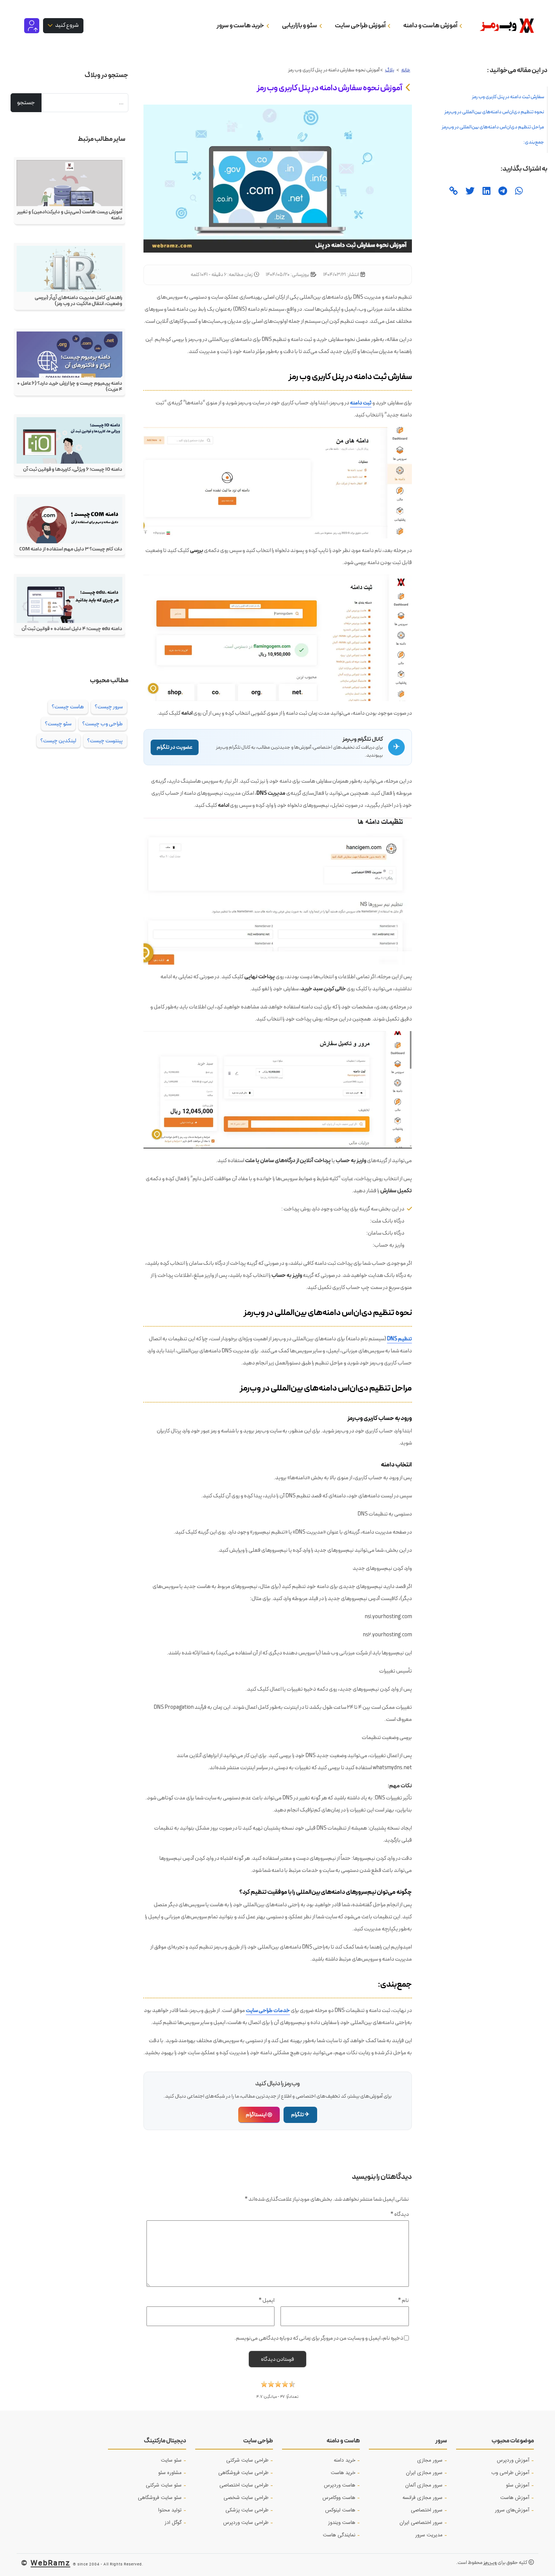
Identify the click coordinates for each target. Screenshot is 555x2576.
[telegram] (502, 192)
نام (403, 2300)
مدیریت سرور (429, 2535)
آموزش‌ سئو (518, 2485)
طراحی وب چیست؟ (103, 724)
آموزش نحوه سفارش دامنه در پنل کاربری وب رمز (330, 88)
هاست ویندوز (342, 2523)
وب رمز (490, 2563)
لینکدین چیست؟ (58, 741)
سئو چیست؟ (58, 724)
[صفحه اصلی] (504, 26)
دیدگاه (400, 2214)
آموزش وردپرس (513, 2460)
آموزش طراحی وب (510, 2473)
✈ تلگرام (300, 2115)
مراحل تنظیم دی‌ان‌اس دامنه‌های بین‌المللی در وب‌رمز (493, 127)
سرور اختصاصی (427, 2510)
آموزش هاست (515, 2498)
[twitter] (469, 192)
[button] (278, 2386)
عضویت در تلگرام (175, 747)
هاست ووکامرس (339, 2498)
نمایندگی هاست (339, 2535)
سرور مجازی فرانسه (422, 2498)
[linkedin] (486, 192)
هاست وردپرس (340, 2485)
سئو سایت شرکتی (164, 2485)
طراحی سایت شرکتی (247, 2460)
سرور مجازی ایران (424, 2473)
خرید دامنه (345, 2460)
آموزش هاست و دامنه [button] (431, 25)
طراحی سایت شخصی (246, 2498)
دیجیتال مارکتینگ (165, 2441)
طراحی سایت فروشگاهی (243, 2473)
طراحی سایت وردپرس (246, 2523)
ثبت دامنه (361, 403)
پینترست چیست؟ (105, 741)
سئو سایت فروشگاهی (160, 2498)
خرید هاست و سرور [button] (241, 25)
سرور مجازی (430, 2460)
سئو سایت (171, 2460)
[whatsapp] (518, 192)
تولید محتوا (170, 2510)
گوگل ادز (173, 2523)
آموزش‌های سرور (512, 2510)
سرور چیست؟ (109, 707)
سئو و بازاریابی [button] (300, 25)
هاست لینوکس (340, 2510)
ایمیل (267, 2300)
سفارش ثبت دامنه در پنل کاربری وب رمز (508, 97)
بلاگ (390, 70)
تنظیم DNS (399, 1339)
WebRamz (50, 2563)
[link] (453, 192)
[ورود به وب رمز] (32, 25)
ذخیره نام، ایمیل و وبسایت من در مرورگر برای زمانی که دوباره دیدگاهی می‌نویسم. (319, 2338)
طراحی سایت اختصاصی (244, 2485)
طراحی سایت (258, 2441)
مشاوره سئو (170, 2473)
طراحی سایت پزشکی (247, 2510)
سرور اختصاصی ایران (421, 2523)
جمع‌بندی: (534, 142)
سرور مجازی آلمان (424, 2485)
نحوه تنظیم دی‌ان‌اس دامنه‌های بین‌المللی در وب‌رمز (494, 112)
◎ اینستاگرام (259, 2115)
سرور (441, 2441)
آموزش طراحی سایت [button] (361, 25)
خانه (406, 70)
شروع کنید (66, 25)
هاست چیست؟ (68, 707)
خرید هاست (343, 2473)
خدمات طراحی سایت (268, 2010)
